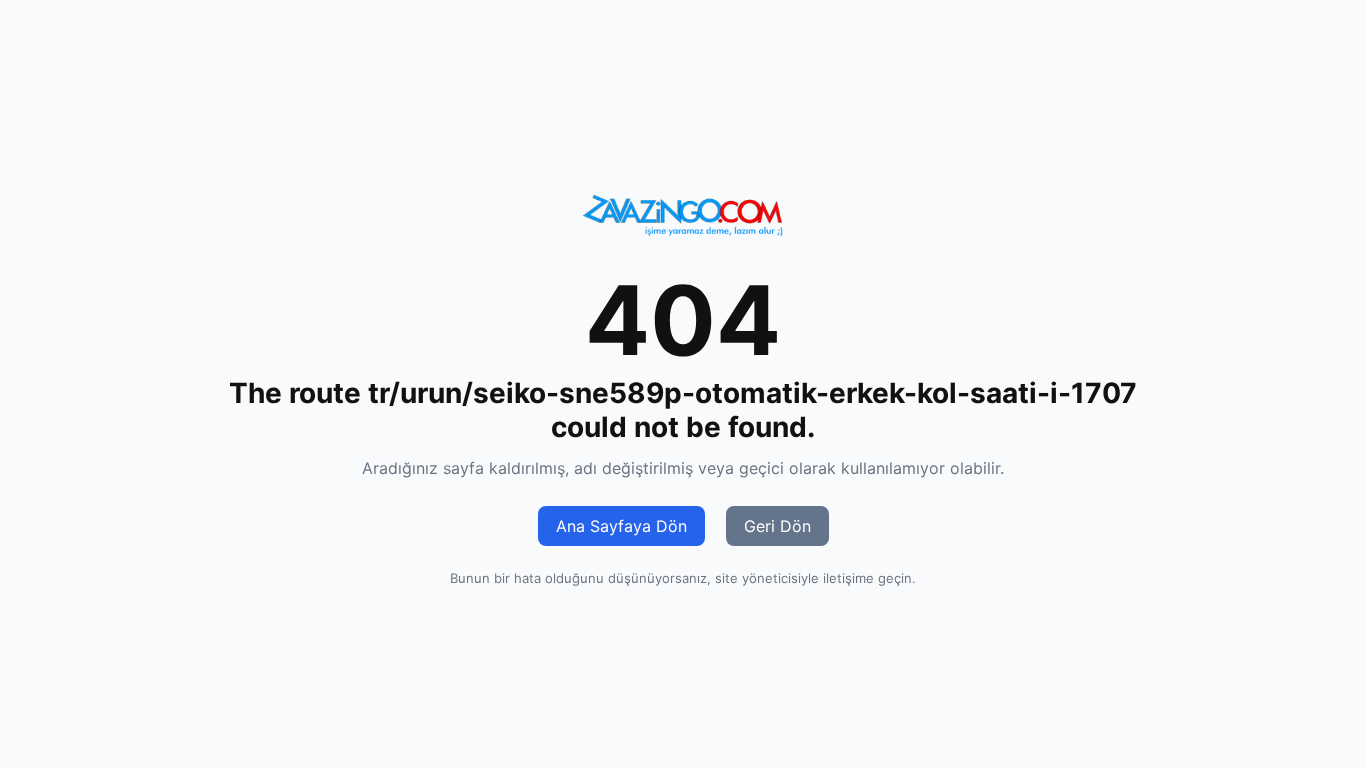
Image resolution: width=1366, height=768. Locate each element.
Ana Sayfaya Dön (621, 526)
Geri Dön (777, 526)
